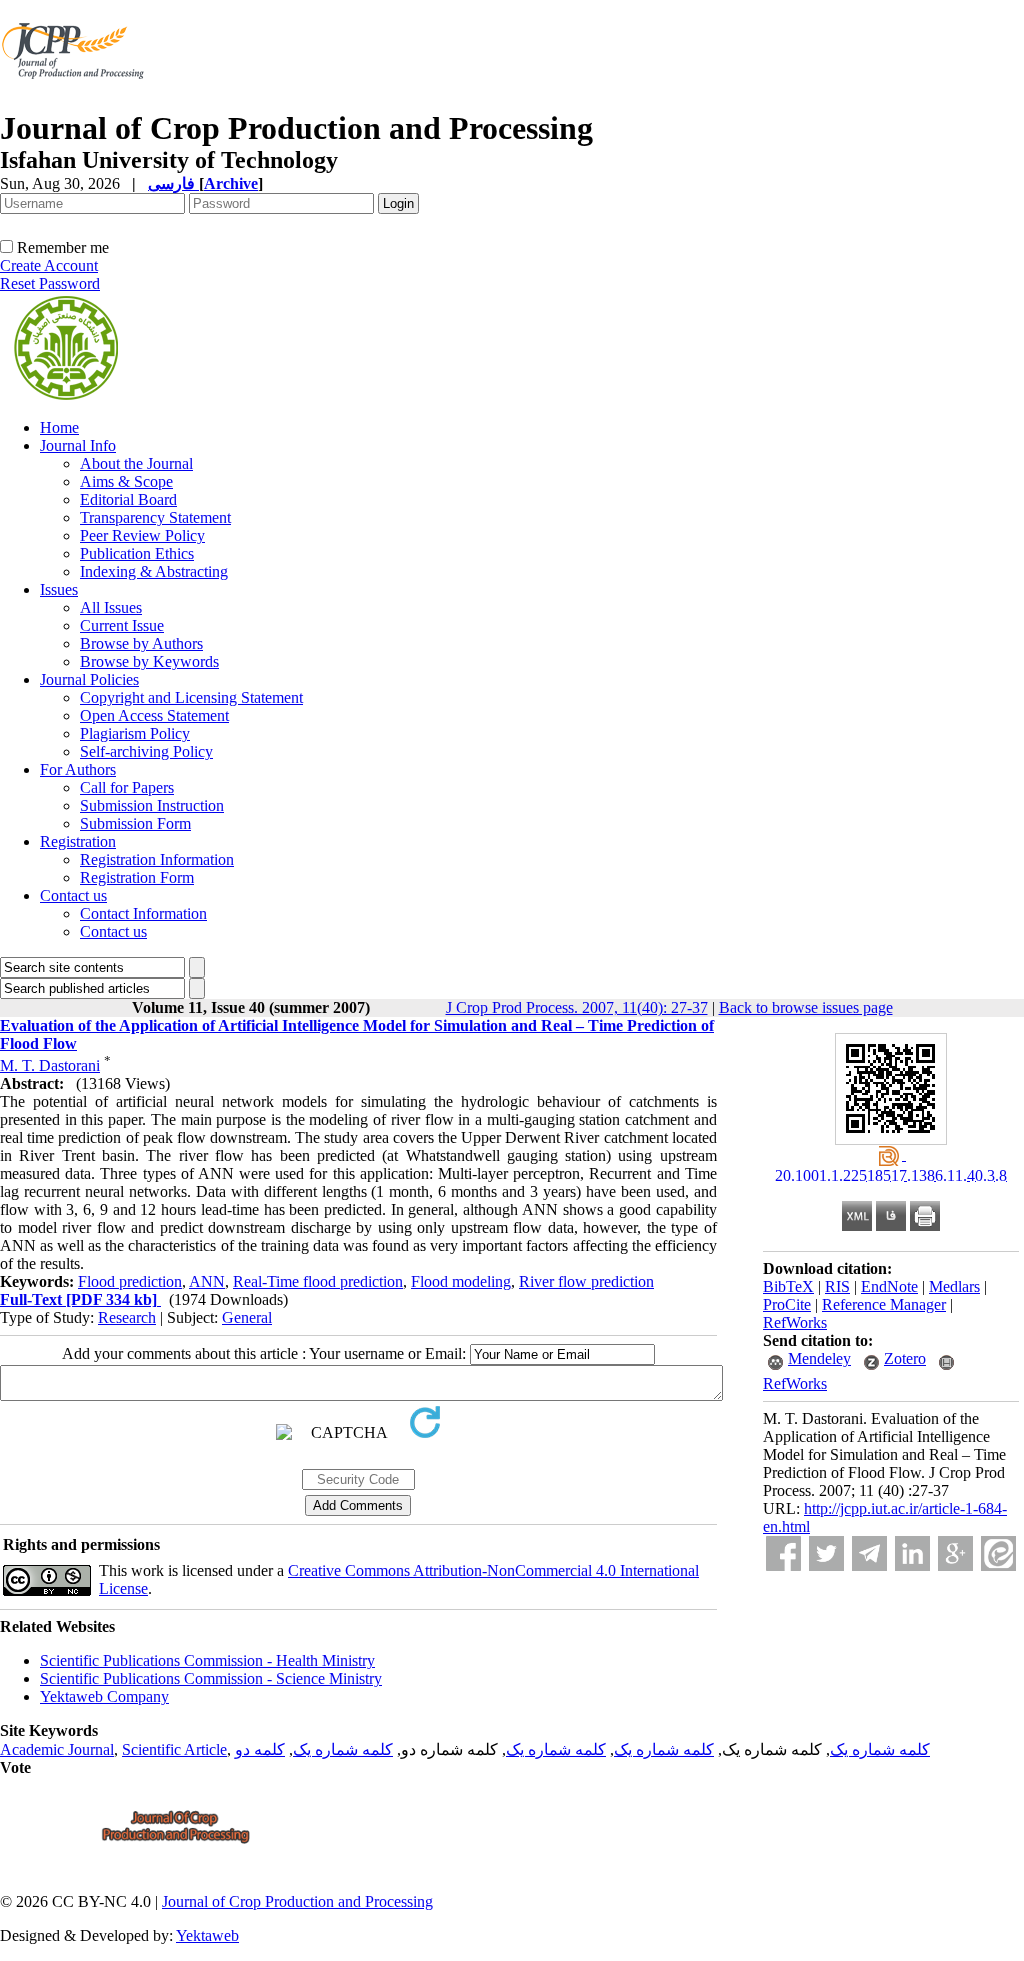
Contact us (73, 895)
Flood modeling (461, 1281)
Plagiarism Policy (135, 733)
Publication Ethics (137, 553)
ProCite (787, 1304)
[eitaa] (998, 1553)
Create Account (49, 265)
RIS (837, 1286)
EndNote (889, 1286)
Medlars (954, 1286)
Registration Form (137, 877)
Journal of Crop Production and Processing (297, 1901)
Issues (59, 589)
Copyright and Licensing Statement (191, 697)
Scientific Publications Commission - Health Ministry (207, 1660)
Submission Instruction (152, 805)
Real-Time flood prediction (318, 1281)
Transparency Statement (155, 517)
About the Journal (136, 463)
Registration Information (157, 859)
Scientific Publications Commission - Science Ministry (211, 1678)
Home (59, 427)
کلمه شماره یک (880, 1749)
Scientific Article (174, 1749)
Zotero (905, 1358)
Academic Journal (57, 1749)
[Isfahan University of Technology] (76, 104)
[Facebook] (783, 1553)
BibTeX (788, 1286)
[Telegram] (869, 1553)
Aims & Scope (126, 481)
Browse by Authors (141, 643)
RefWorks (795, 1322)
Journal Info (78, 445)
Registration (78, 841)
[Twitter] (826, 1553)
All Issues (111, 607)
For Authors (78, 769)
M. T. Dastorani (50, 1065)
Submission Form (135, 823)
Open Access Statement (154, 715)
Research (127, 1317)
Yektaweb (207, 1935)
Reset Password (50, 283)
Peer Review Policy (142, 535)
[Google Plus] (955, 1553)
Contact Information (143, 913)
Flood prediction (130, 1281)
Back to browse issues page (806, 1007)
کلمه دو (260, 1749)
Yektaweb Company (104, 1696)
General (247, 1317)
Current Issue (122, 625)
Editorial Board (128, 499)
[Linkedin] (912, 1553)
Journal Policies (89, 679)
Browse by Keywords (149, 661)
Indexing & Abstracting (154, 571)
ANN (207, 1281)
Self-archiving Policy (146, 751)
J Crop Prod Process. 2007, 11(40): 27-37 (577, 1007)
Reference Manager (884, 1304)
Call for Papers (127, 787)
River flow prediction (586, 1281)
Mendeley (819, 1358)
